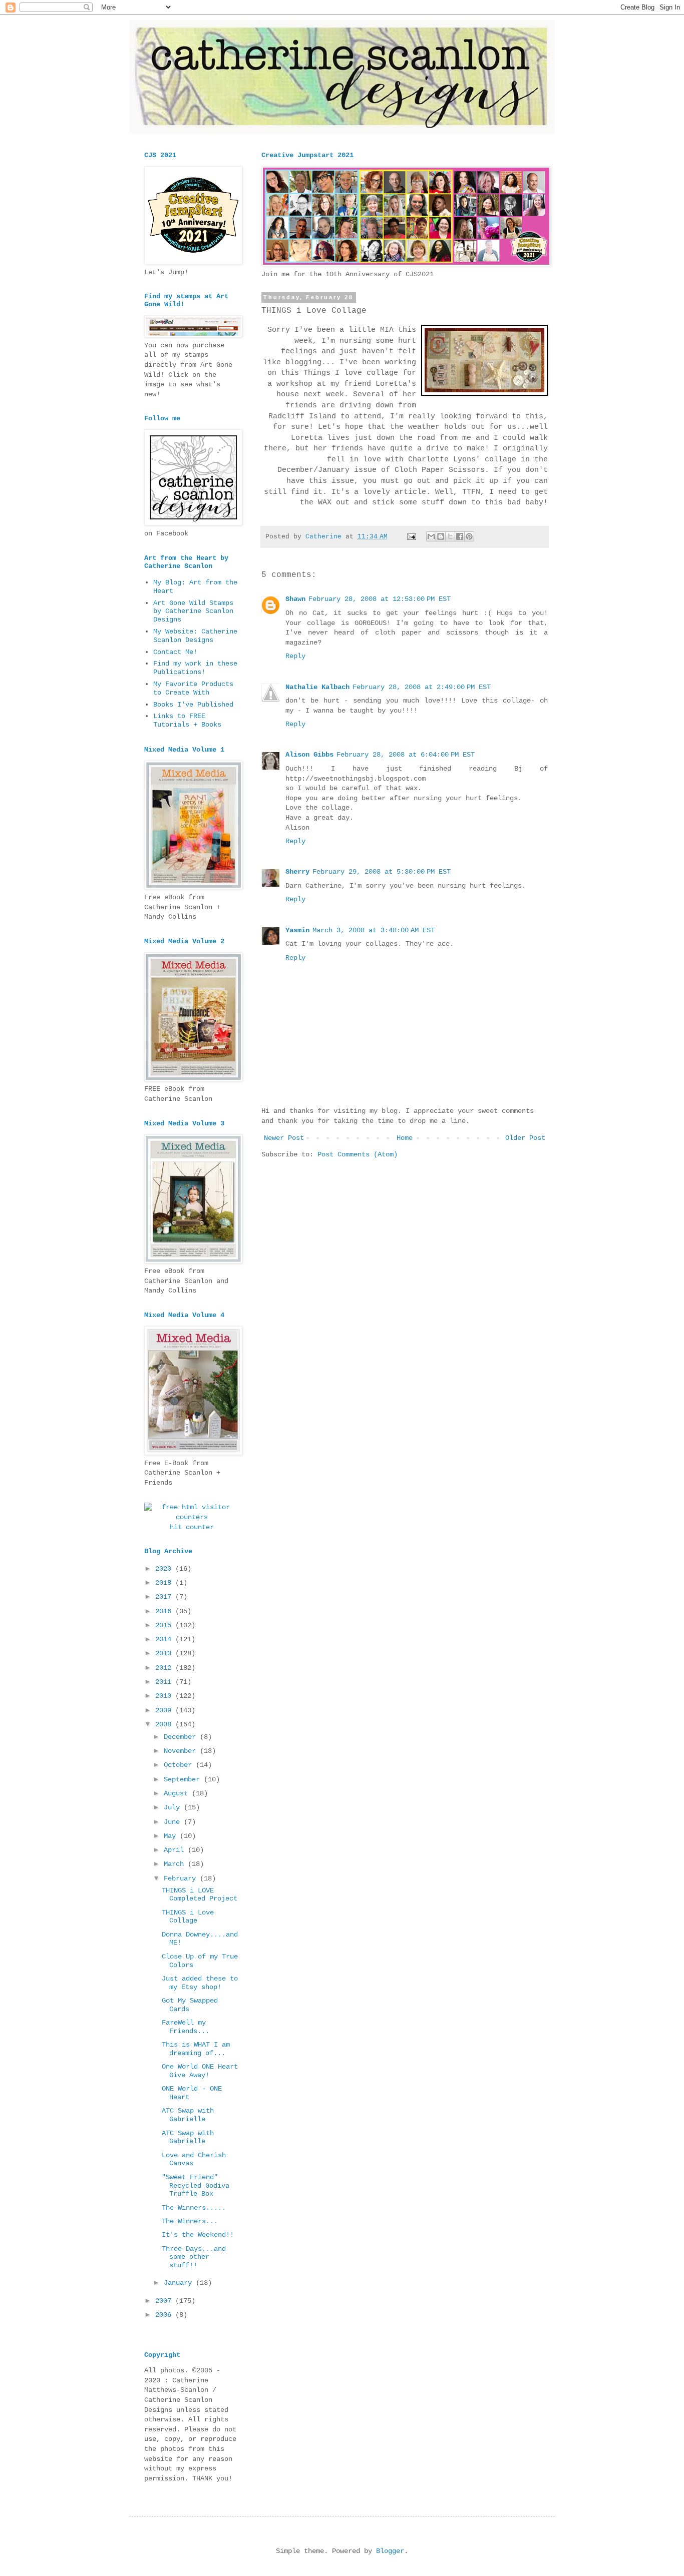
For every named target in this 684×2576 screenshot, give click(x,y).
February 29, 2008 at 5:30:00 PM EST (382, 872)
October (180, 1765)
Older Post (525, 1138)
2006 (165, 2315)
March (176, 1864)
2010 (165, 1696)
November (182, 1751)
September (184, 1779)
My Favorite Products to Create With (193, 688)
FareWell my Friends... (186, 2027)
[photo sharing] (484, 394)
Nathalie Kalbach (317, 687)
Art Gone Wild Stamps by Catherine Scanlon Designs (193, 611)
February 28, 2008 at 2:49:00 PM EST (422, 687)
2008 (165, 1724)
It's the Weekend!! (198, 2235)
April (176, 1850)
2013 (165, 1653)
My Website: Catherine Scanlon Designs (195, 636)
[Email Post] (412, 537)
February (182, 1878)
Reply (295, 656)
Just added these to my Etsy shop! (200, 1983)
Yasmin (297, 930)
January (180, 2283)
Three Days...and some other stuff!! (194, 2257)
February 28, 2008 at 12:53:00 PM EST (380, 599)
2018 (165, 1583)
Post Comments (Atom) (358, 1154)
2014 (165, 1639)
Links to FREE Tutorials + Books (187, 720)
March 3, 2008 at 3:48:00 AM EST (374, 930)
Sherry (297, 872)
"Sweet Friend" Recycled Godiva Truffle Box (196, 2186)
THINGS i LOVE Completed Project (200, 1895)
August (178, 1793)
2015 (165, 1625)
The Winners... (190, 2221)
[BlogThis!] (441, 536)
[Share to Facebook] (460, 536)
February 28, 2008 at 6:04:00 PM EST (406, 755)
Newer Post (284, 1138)
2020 (165, 1569)
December (182, 1737)
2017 (165, 1597)
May (172, 1836)
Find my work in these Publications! (195, 668)
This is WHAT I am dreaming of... (196, 2049)
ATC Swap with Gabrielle (188, 2115)
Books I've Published (193, 705)
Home (405, 1138)
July (174, 1807)
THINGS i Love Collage (188, 1917)
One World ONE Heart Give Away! (200, 2071)
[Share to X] (450, 536)
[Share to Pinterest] (469, 536)
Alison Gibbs (309, 755)
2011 (165, 1682)
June (174, 1822)
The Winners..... (194, 2208)
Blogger (390, 2551)
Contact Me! (175, 652)
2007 (165, 2301)
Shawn (295, 599)
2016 (165, 1611)
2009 (165, 1710)
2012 (165, 1668)
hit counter (192, 1527)
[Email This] (431, 536)
